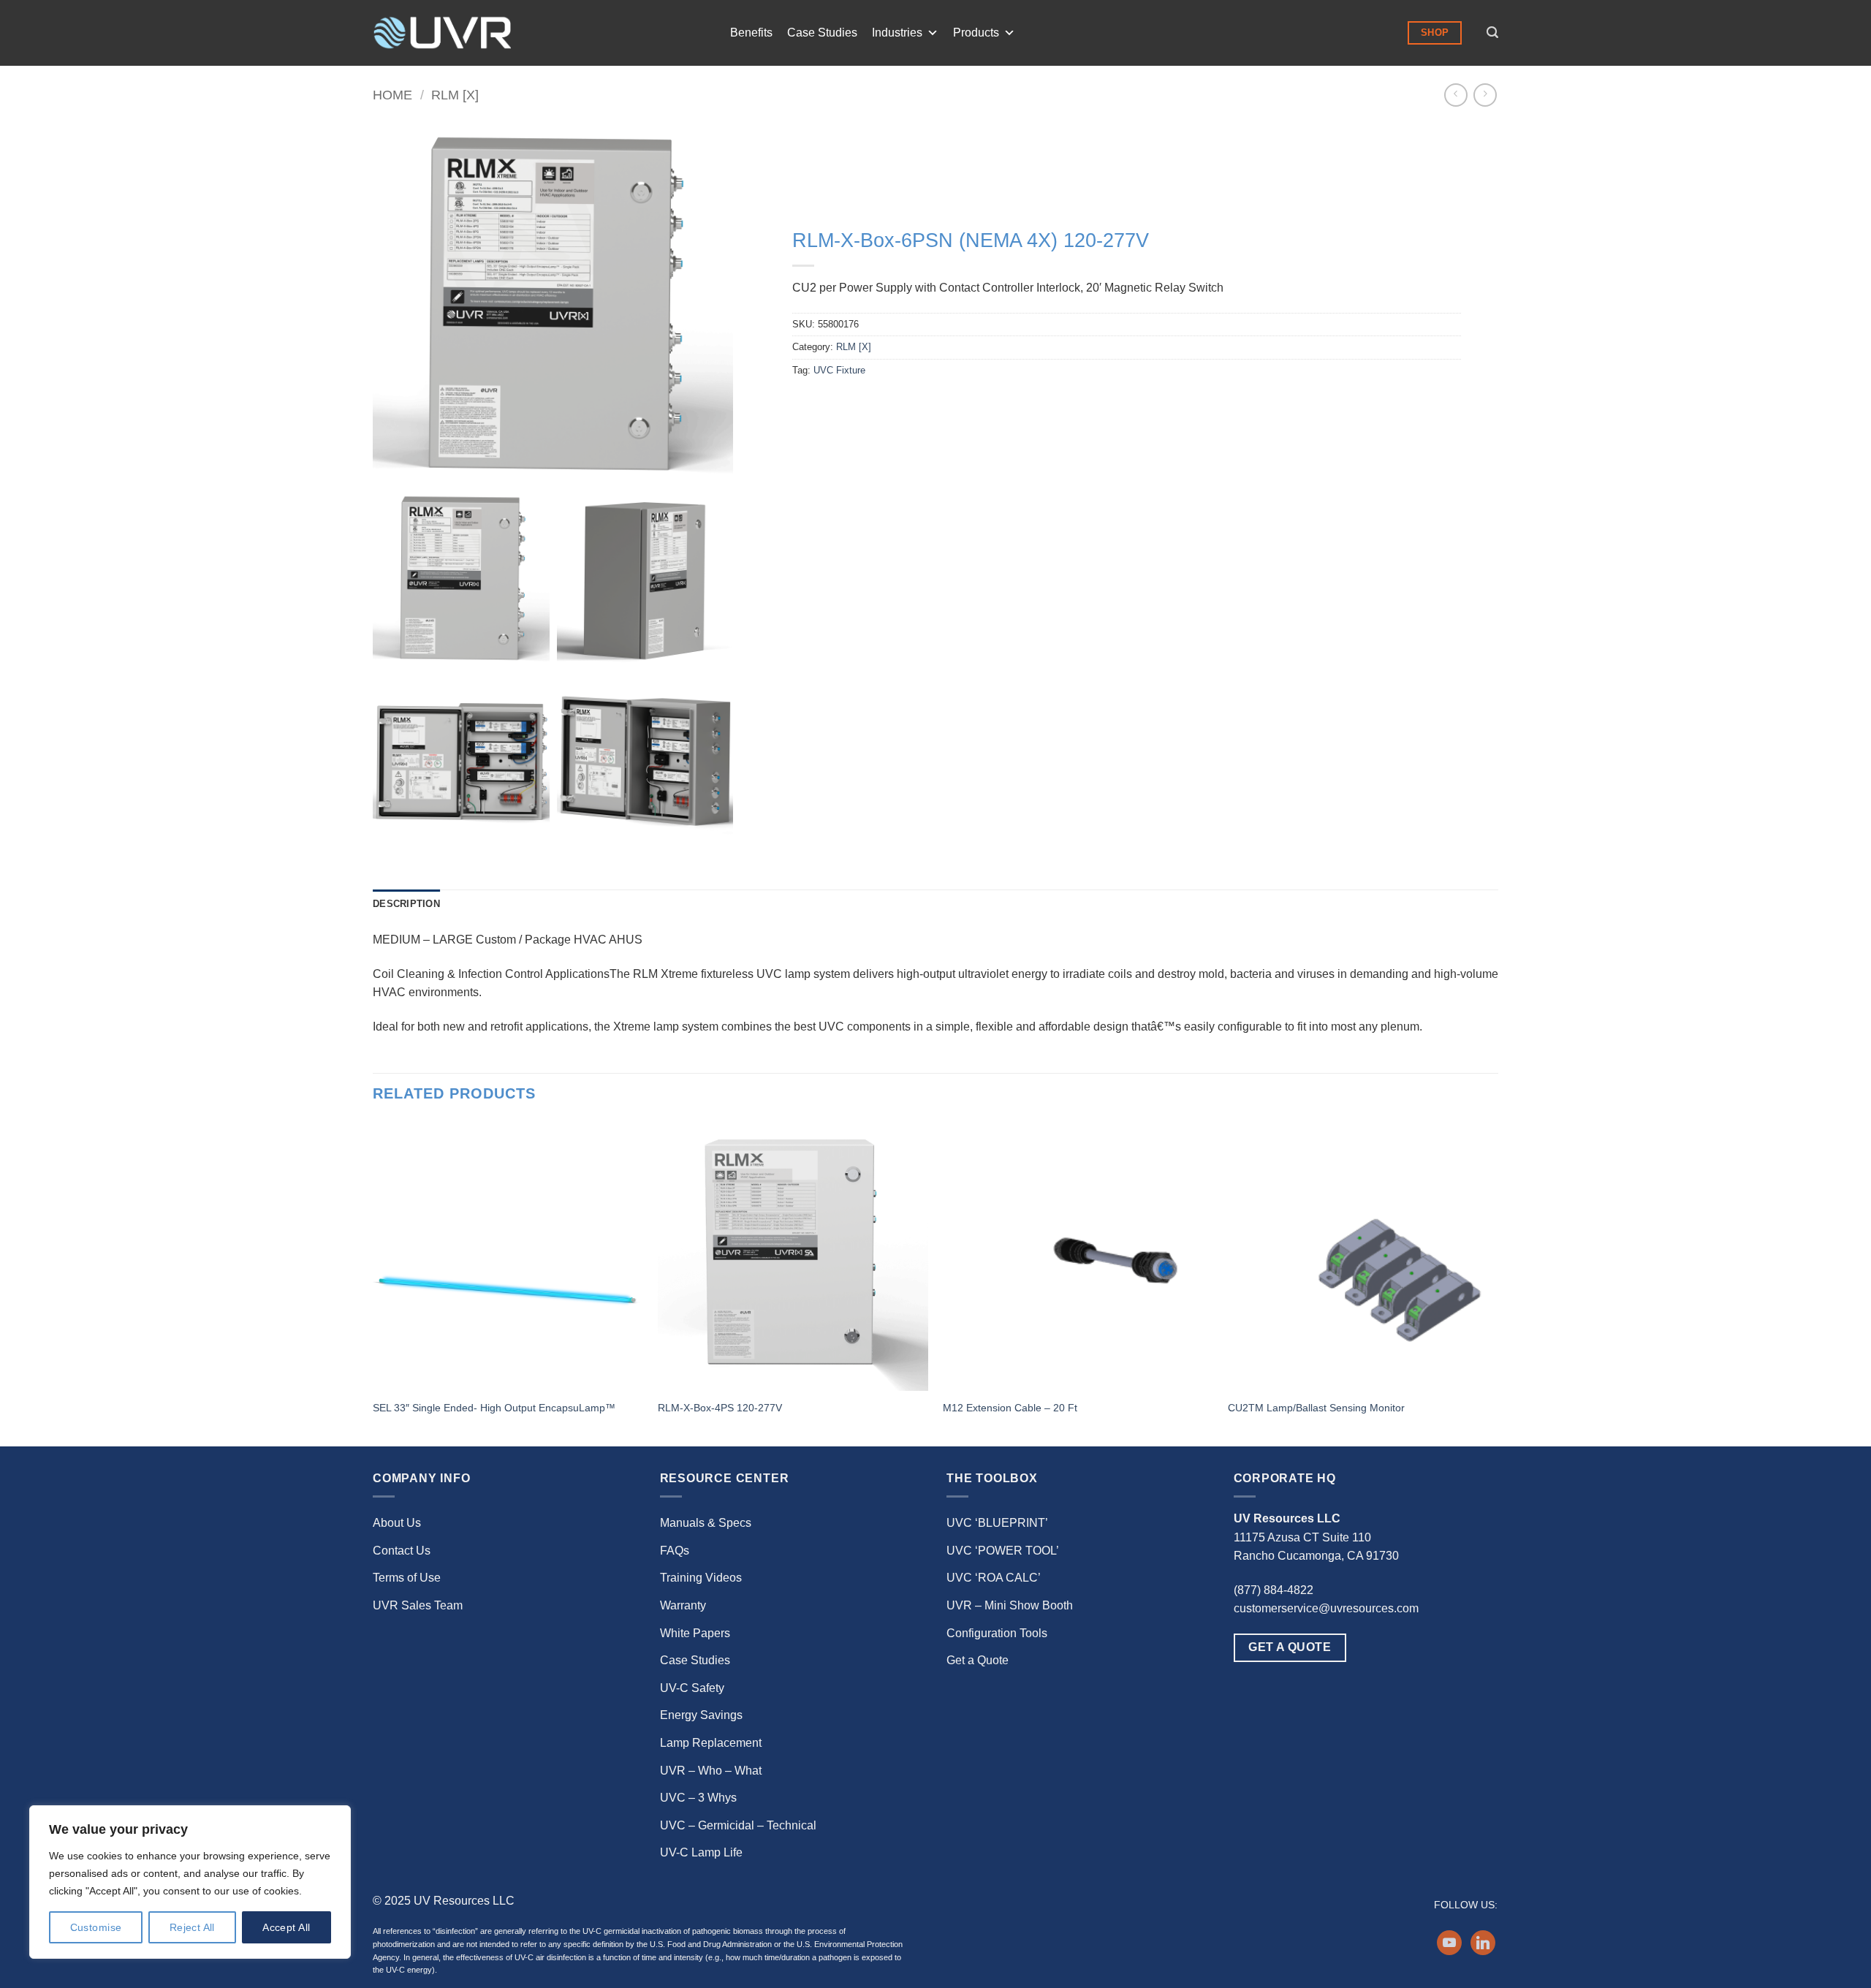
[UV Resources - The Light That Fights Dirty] (442, 33)
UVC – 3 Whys (698, 1798)
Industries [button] (897, 33)
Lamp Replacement (711, 1743)
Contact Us (402, 1551)
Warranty (683, 1605)
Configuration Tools (997, 1633)
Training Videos (701, 1578)
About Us (397, 1523)
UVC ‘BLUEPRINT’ (997, 1523)
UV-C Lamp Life (701, 1852)
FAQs (675, 1551)
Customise (96, 1927)
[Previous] (373, 1282)
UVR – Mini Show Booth (1010, 1605)
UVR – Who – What (711, 1771)
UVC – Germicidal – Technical (738, 1825)
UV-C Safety (692, 1688)
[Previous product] (1485, 95)
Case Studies (822, 33)
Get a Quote (978, 1660)
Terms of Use (407, 1578)
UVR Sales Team (418, 1605)
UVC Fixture (839, 370)
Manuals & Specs (706, 1523)
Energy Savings (701, 1715)
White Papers (695, 1633)
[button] (1492, 33)
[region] (190, 1882)
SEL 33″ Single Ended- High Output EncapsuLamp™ (494, 1408)
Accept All (286, 1927)
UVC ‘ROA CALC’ (994, 1578)
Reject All (192, 1927)
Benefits (751, 33)
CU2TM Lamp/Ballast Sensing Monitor (1316, 1408)
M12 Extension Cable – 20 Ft (1010, 1408)
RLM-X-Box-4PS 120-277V (720, 1408)
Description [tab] (406, 904)
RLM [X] (455, 95)
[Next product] (1456, 95)
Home (392, 95)
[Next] (1498, 1282)
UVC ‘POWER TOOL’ (1003, 1551)
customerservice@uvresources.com (1326, 1608)
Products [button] (976, 33)
